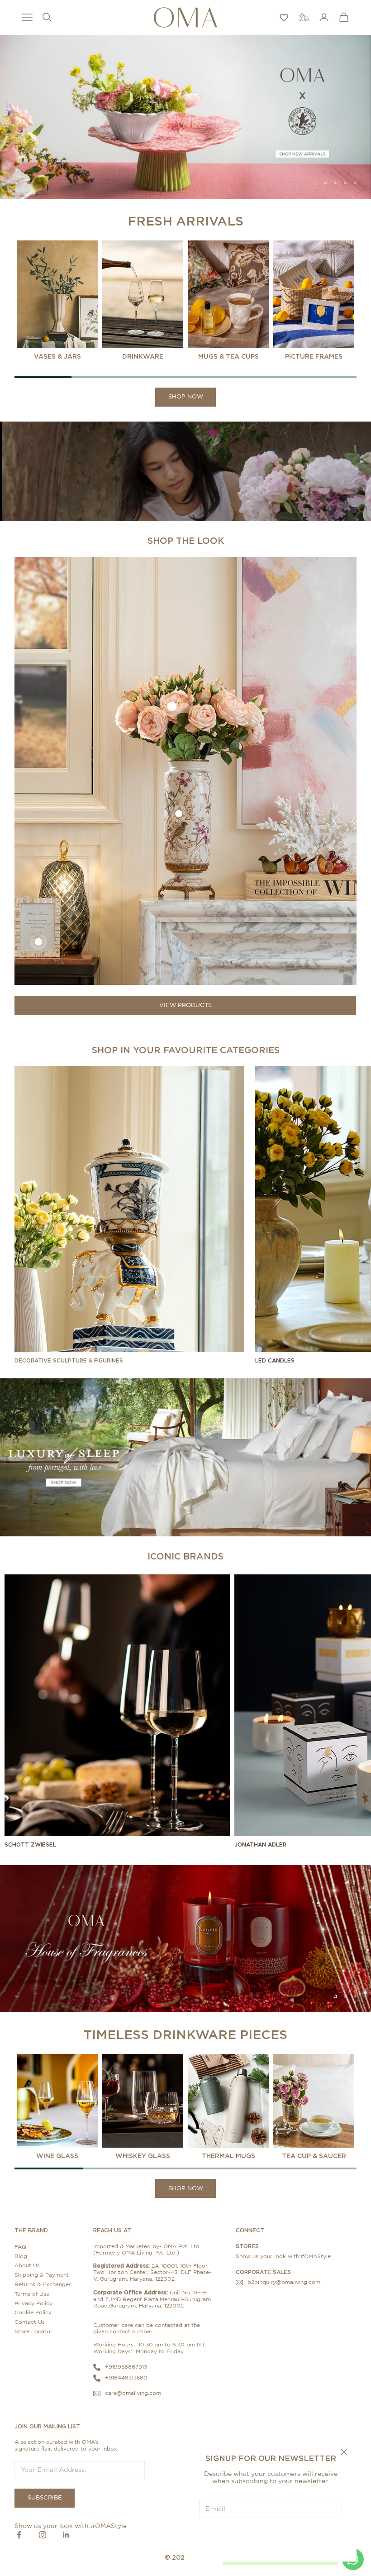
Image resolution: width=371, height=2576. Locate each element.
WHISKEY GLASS (143, 2156)
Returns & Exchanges (43, 2284)
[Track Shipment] (304, 17)
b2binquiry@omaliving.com (284, 2282)
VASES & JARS (57, 356)
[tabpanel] (57, 301)
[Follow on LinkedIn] (66, 2535)
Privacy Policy (33, 2303)
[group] (185, 117)
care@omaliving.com (133, 2393)
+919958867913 (126, 2367)
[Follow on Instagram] (43, 2535)
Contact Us (30, 2322)
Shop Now (186, 397)
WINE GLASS (57, 2156)
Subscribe (271, 2537)
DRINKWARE (143, 356)
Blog (21, 2256)
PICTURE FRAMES (314, 356)
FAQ (20, 2247)
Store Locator (33, 2331)
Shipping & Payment (42, 2275)
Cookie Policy (33, 2312)
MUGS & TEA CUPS (228, 356)
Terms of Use (32, 2294)
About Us (27, 2265)
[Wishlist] (284, 17)
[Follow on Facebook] (19, 2535)
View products (185, 1005)
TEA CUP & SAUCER (314, 2156)
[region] (185, 117)
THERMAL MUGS (228, 2156)
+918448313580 (126, 2378)
